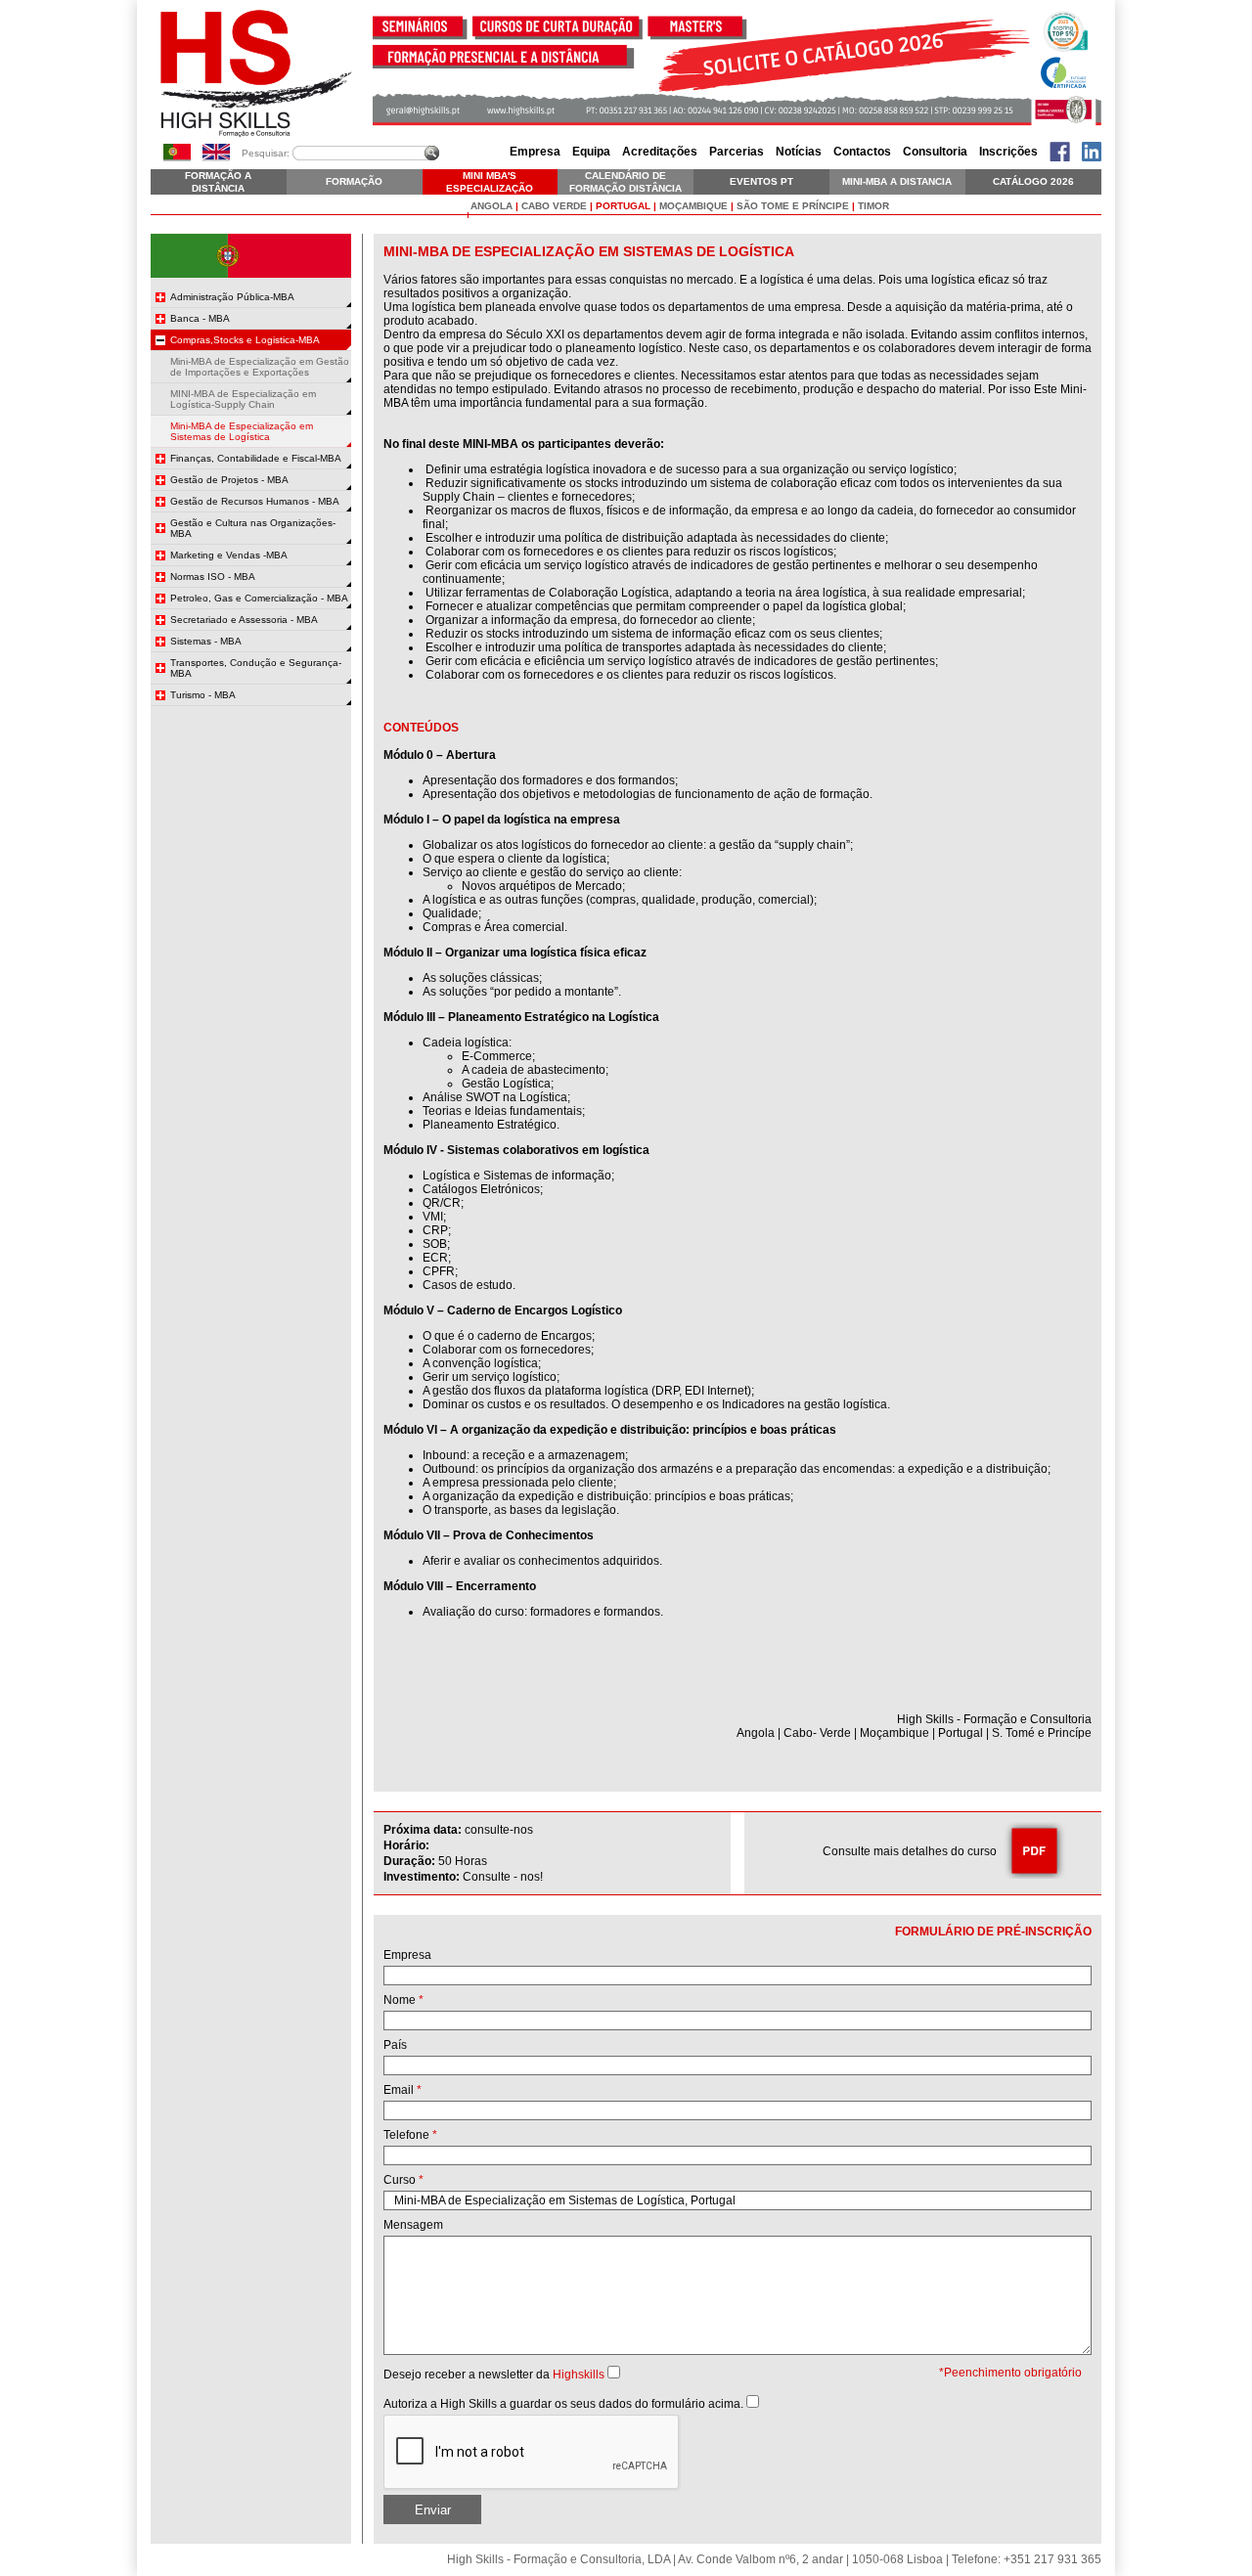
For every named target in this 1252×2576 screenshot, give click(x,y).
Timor (873, 206)
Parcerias (737, 152)
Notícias (799, 152)
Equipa (591, 152)
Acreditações (660, 152)
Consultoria (935, 152)
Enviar (433, 2510)
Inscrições (1008, 152)
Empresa (535, 152)
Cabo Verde (554, 206)
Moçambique (693, 206)
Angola (492, 206)
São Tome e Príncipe (793, 206)
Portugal (623, 206)
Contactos (862, 152)
